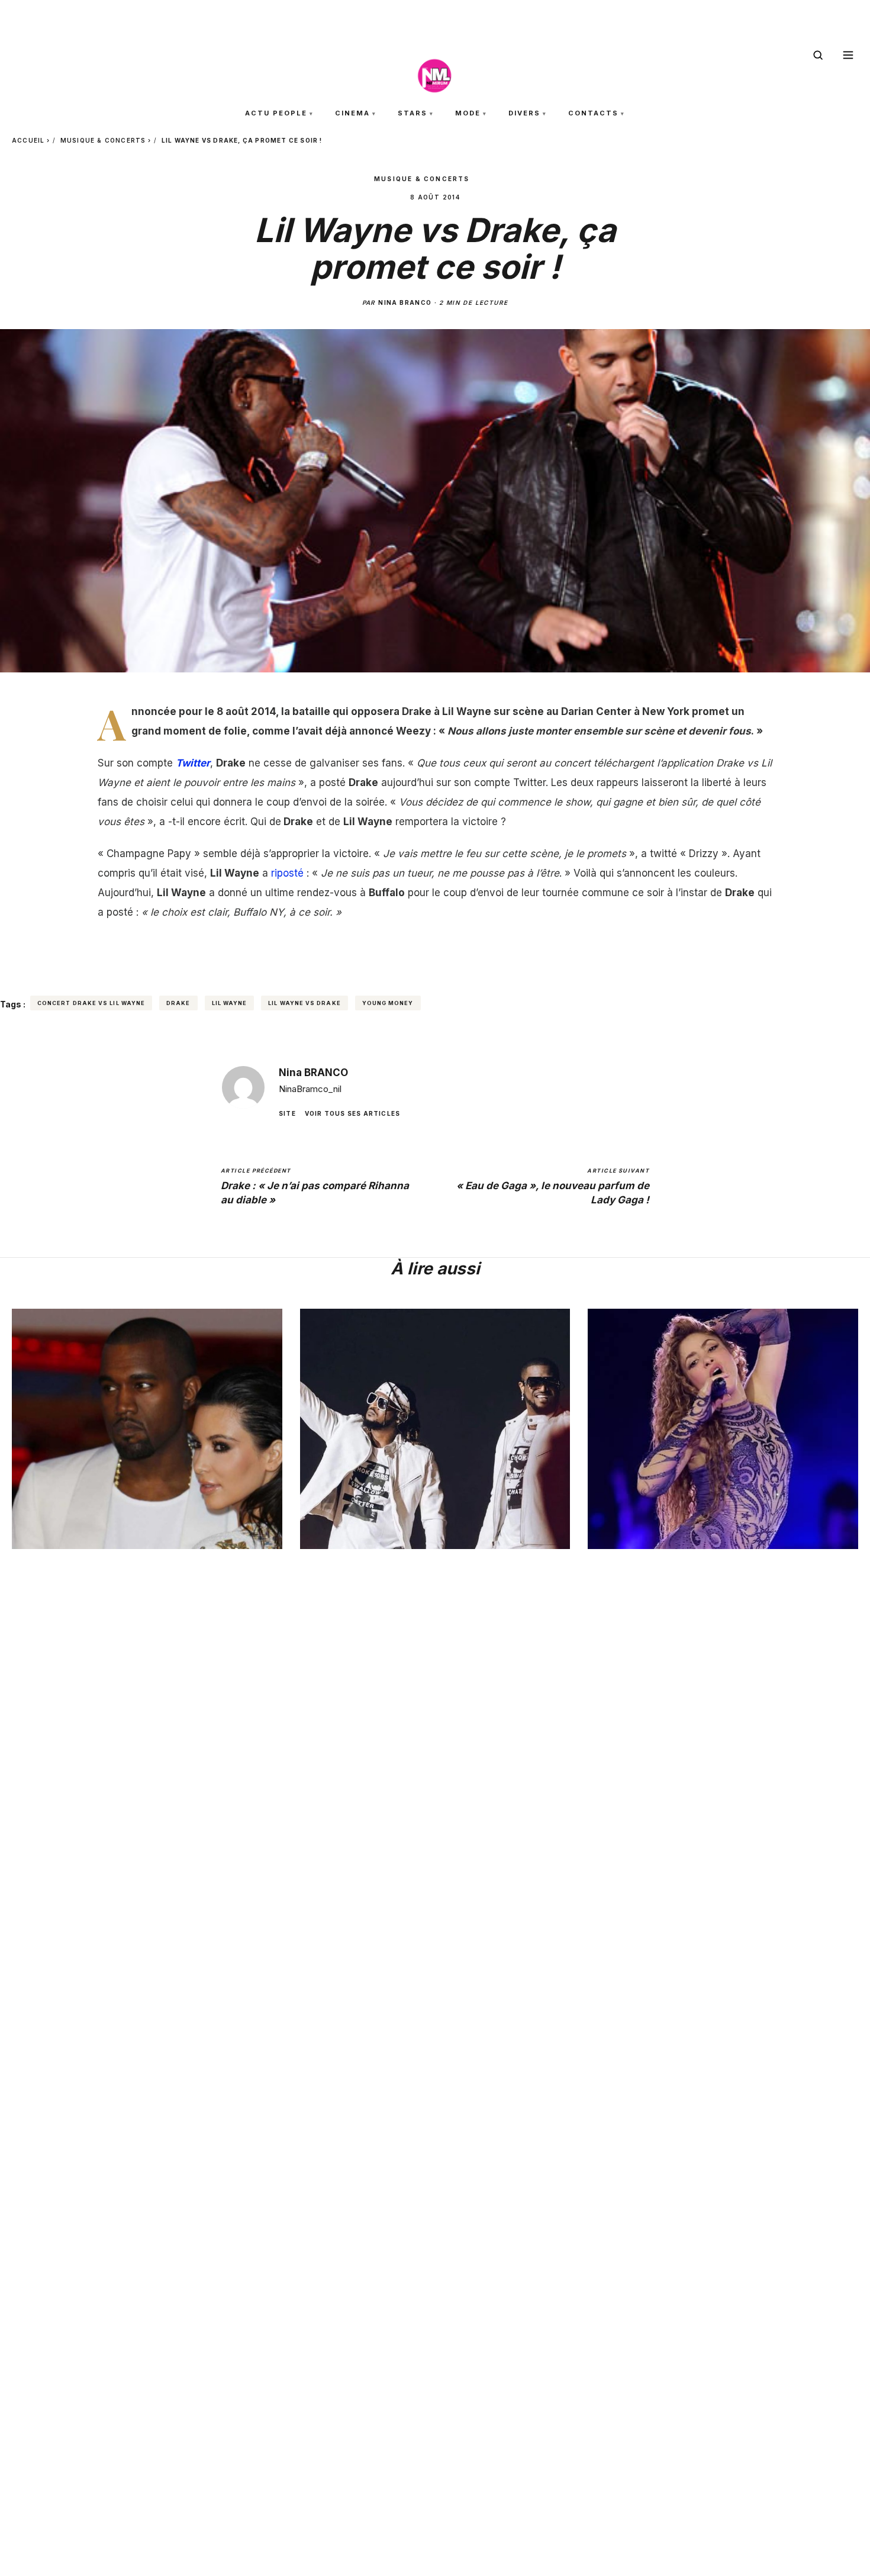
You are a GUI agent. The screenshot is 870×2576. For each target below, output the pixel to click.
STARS (413, 113)
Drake (178, 1003)
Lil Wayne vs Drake (304, 1003)
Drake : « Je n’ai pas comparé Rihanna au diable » (315, 1186)
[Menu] (848, 55)
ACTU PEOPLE (276, 113)
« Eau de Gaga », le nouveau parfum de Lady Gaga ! (553, 1186)
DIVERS (524, 113)
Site (287, 1113)
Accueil (28, 140)
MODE (468, 113)
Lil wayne (230, 1003)
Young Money (388, 1003)
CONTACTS (593, 113)
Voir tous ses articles (352, 1113)
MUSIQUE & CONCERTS (103, 140)
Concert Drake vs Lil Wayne (91, 1003)
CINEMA (352, 113)
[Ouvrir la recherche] (818, 55)
